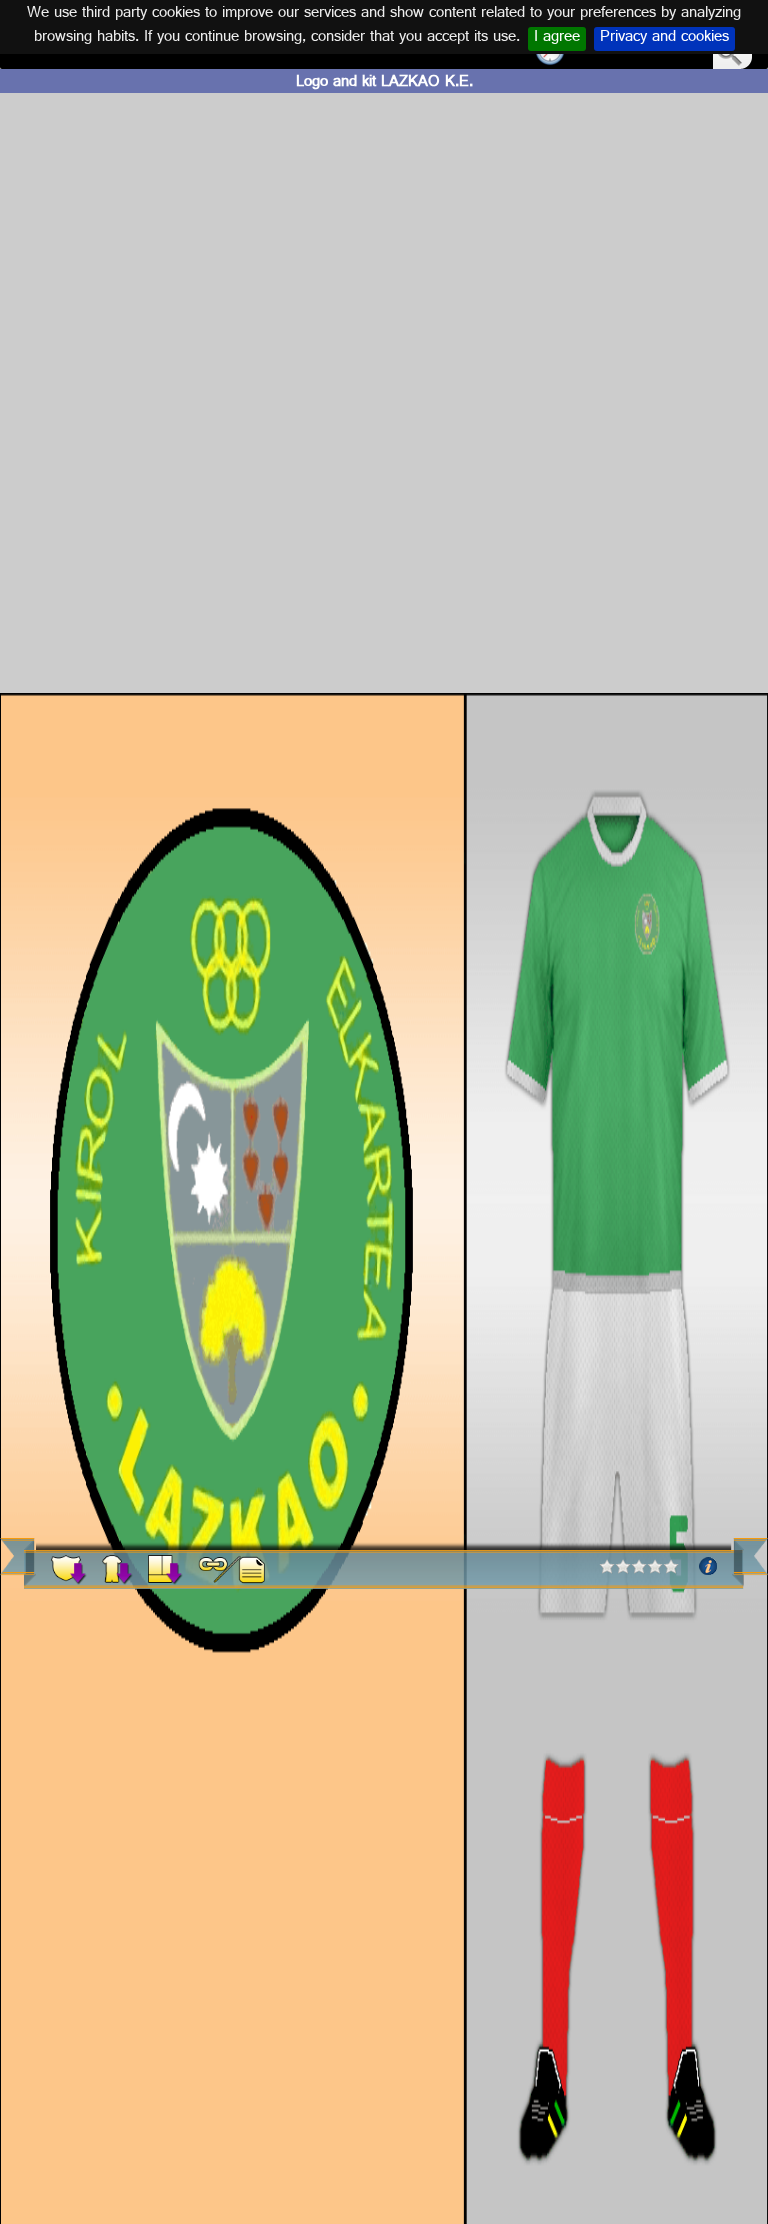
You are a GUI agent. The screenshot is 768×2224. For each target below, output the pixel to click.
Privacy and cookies (664, 39)
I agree (557, 39)
